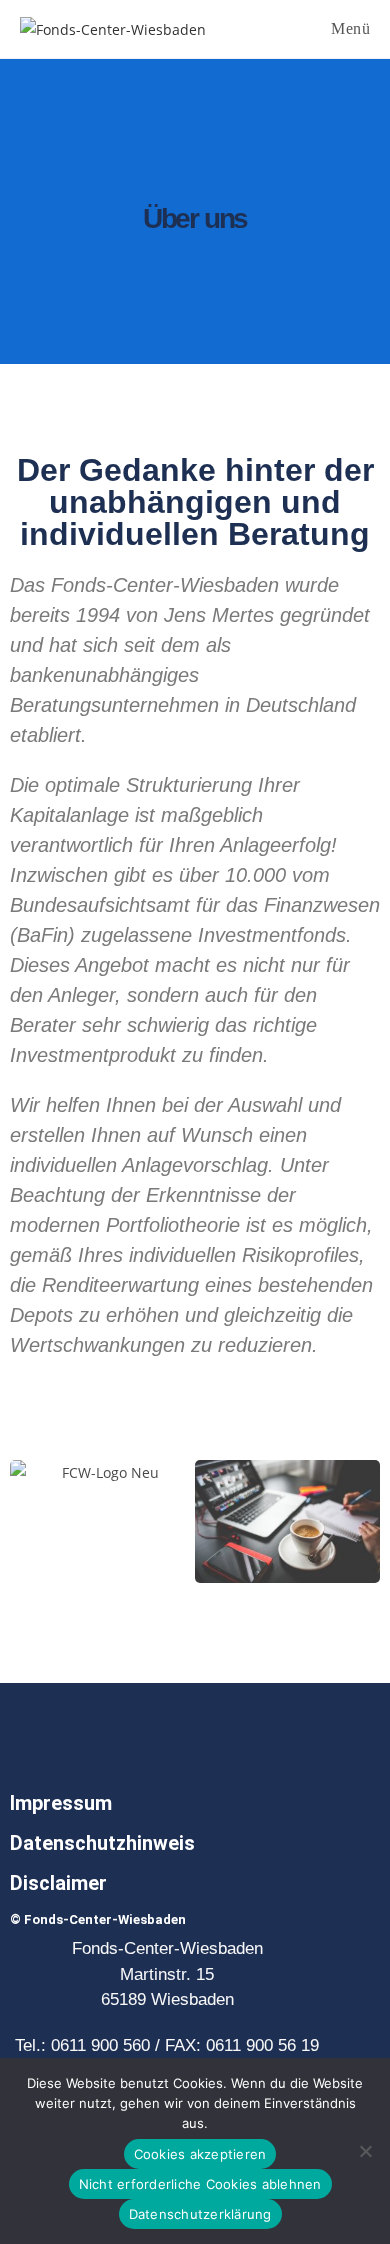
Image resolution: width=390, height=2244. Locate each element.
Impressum (61, 1803)
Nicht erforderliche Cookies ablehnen (200, 2184)
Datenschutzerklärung (200, 2214)
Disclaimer (58, 1883)
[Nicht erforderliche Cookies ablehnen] (365, 2151)
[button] (29, 1521)
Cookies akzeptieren (200, 2154)
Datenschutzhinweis (102, 1843)
